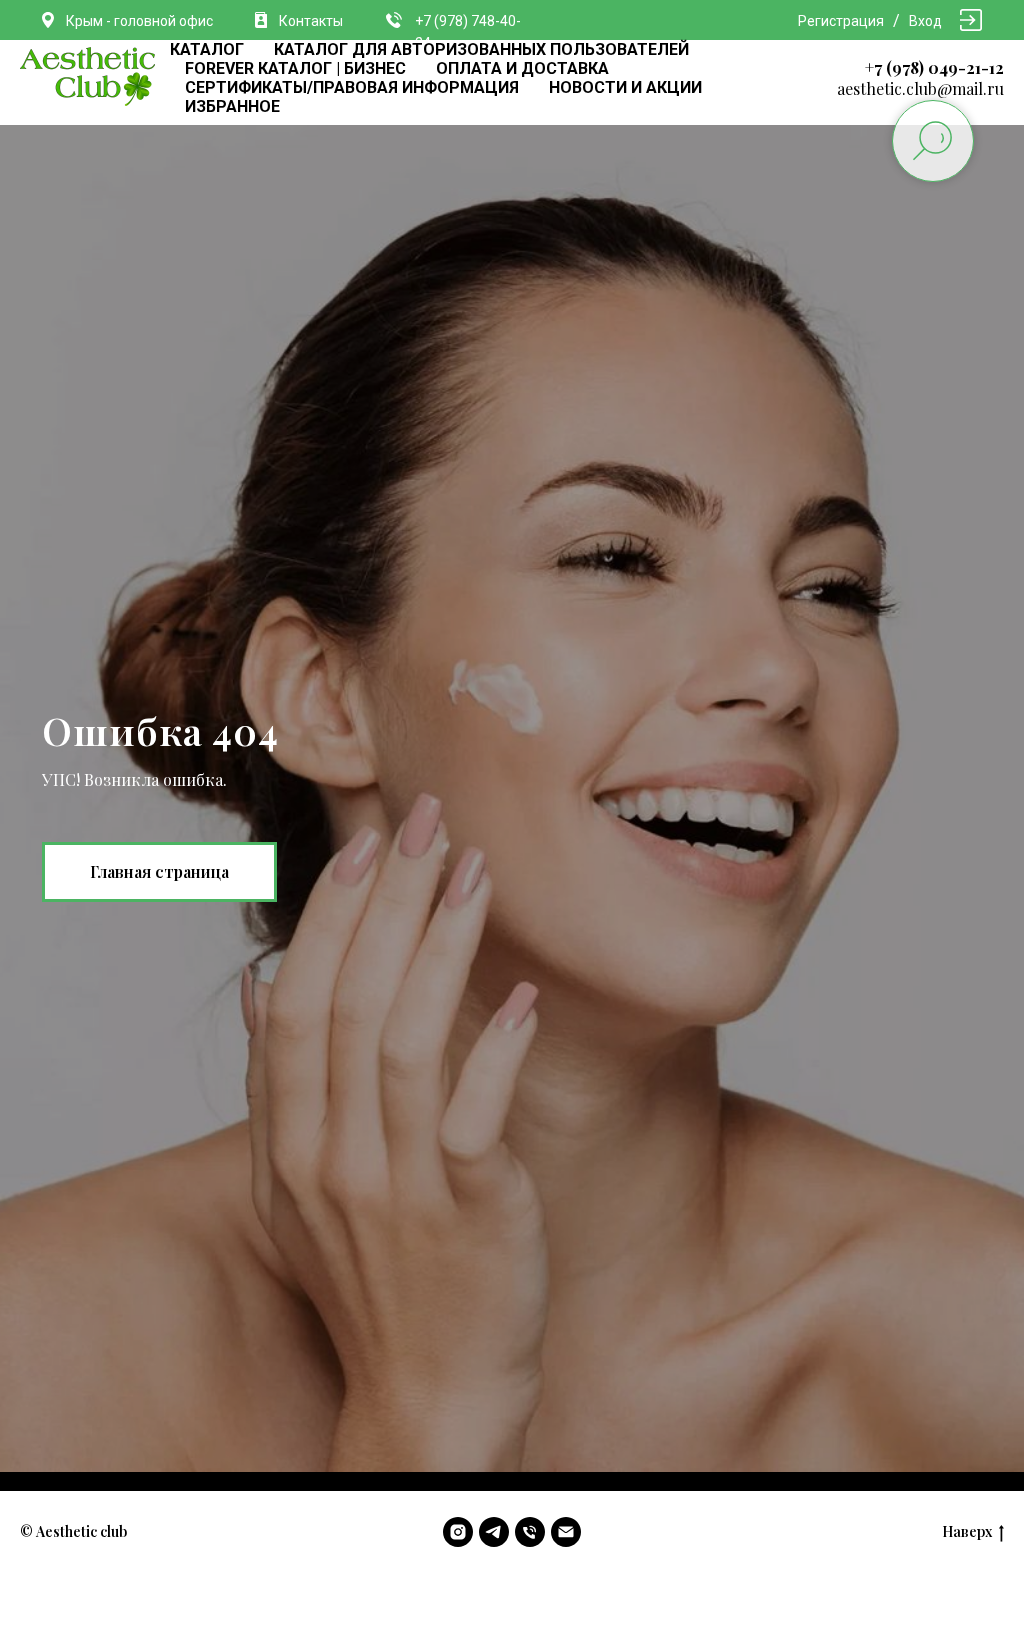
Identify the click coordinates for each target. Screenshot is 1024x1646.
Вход (925, 21)
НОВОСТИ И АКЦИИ (625, 87)
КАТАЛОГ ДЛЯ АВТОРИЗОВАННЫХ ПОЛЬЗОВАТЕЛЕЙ (481, 49)
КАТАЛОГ (207, 49)
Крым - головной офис (139, 21)
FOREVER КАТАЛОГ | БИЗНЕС (295, 68)
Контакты (311, 21)
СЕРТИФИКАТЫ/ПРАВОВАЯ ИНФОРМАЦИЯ (352, 87)
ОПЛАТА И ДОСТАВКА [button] (522, 68)
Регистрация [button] (841, 21)
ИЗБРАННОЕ (232, 106)
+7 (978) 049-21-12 (934, 67)
